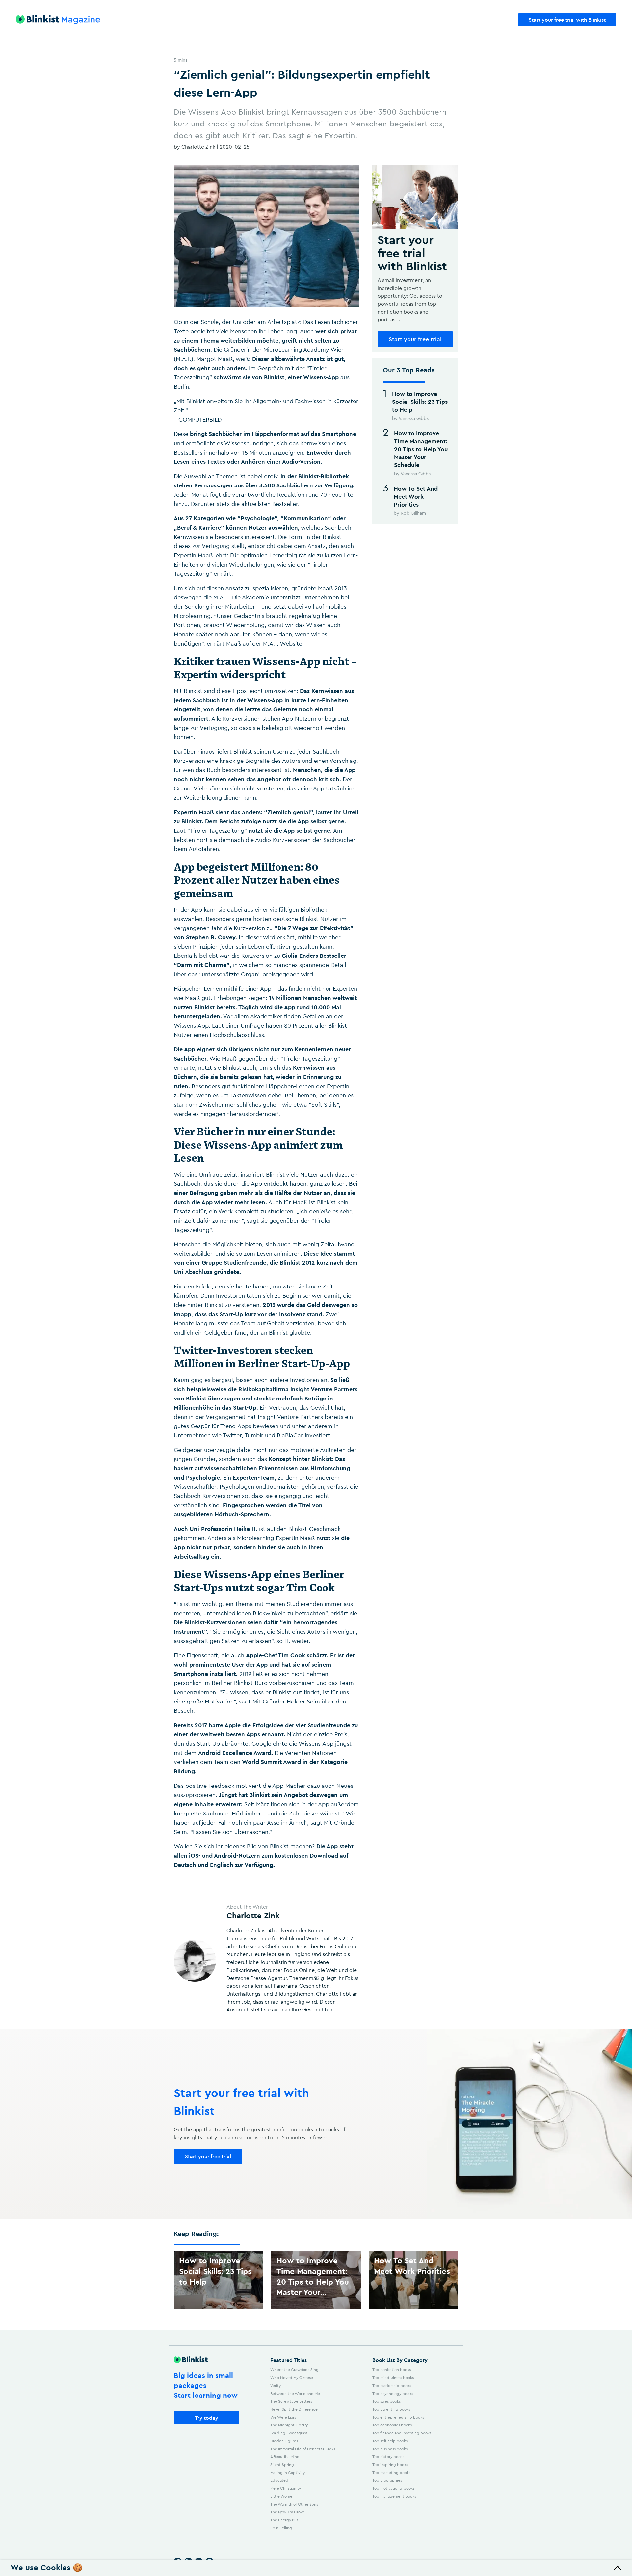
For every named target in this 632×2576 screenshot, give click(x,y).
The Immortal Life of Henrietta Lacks (303, 2449)
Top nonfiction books (392, 2370)
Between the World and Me (295, 2393)
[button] (316, 2568)
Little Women (282, 2496)
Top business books (390, 2449)
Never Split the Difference (294, 2409)
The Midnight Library (289, 2425)
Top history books (388, 2457)
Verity (276, 2385)
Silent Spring (282, 2465)
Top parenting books (391, 2409)
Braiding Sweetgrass (289, 2433)
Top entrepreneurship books (398, 2417)
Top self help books (390, 2441)
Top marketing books (391, 2472)
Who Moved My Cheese (292, 2378)
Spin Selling (281, 2528)
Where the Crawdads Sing (294, 2370)
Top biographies (387, 2480)
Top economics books (392, 2425)
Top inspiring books (390, 2465)
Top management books (394, 2496)
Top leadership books (392, 2385)
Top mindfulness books (393, 2378)
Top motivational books (393, 2488)
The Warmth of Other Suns (294, 2504)
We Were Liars (283, 2417)
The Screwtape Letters (291, 2401)
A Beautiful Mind (285, 2457)
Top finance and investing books (402, 2433)
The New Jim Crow (287, 2512)
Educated (279, 2480)
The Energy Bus (284, 2520)
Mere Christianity (286, 2488)
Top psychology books (393, 2393)
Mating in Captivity (288, 2472)
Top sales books (386, 2401)
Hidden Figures (284, 2441)
